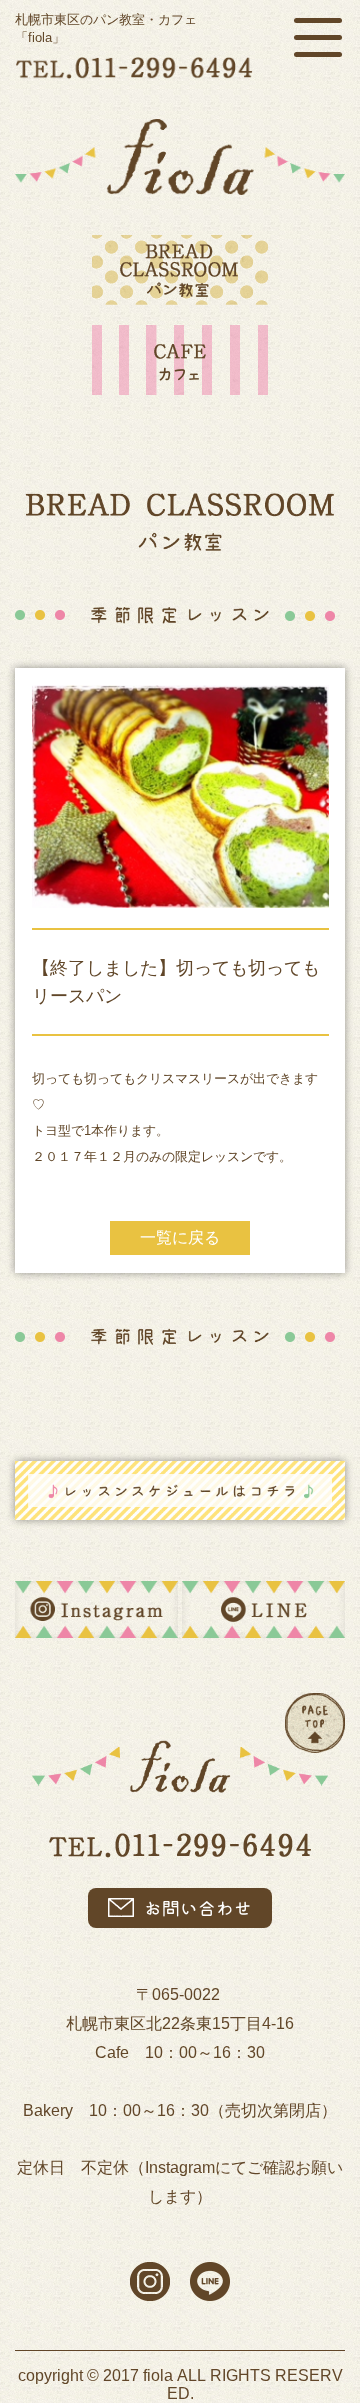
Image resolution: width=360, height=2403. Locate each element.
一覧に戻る (180, 1237)
